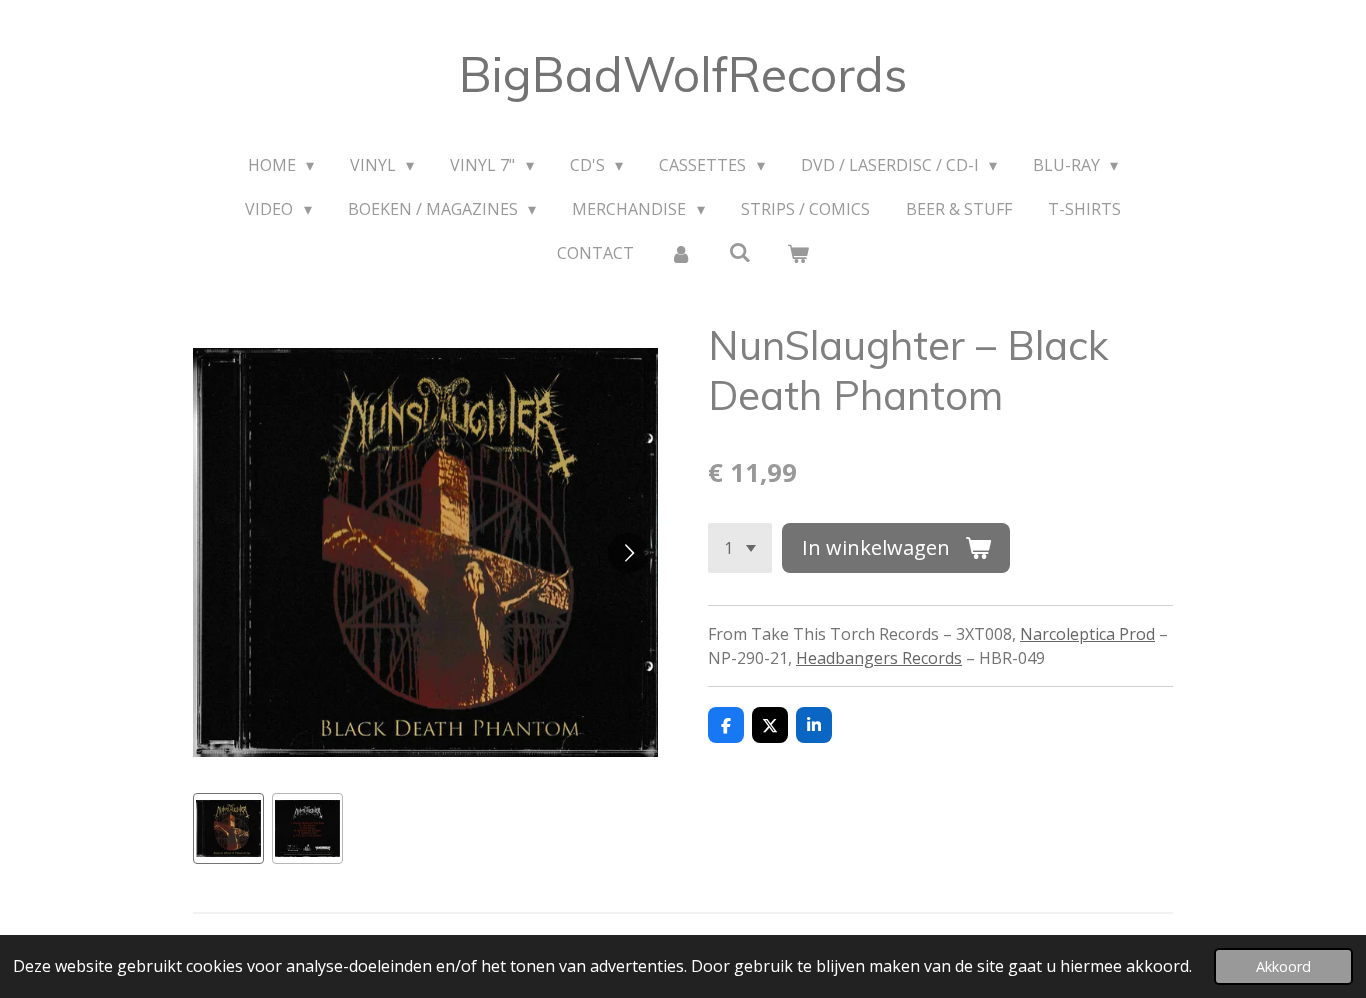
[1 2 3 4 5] (740, 548)
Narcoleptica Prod (1087, 634)
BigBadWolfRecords (683, 74)
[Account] (681, 253)
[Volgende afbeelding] (628, 553)
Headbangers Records (879, 658)
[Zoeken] (739, 252)
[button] (228, 828)
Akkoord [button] (1283, 966)
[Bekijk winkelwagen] (798, 253)
